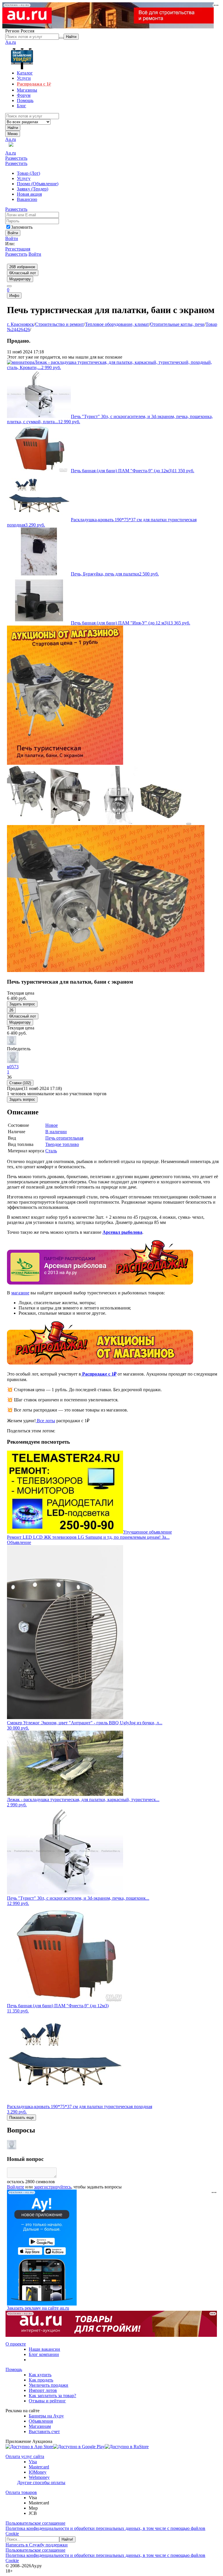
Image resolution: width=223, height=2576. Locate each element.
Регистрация (18, 249)
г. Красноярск (20, 324)
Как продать (41, 2380)
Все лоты (45, 1421)
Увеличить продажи (48, 2385)
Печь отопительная (64, 1138)
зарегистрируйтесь (53, 2187)
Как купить (40, 2375)
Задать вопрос (22, 1004)
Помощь (14, 2369)
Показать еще (21, 2118)
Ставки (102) (20, 1083)
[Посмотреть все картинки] (189, 824)
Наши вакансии (44, 2349)
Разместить (16, 158)
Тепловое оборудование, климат (117, 324)
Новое (52, 1125)
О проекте (16, 2344)
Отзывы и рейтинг (47, 2401)
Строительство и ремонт (60, 324)
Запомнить (22, 227)
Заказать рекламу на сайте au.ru (38, 2308)
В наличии (56, 1132)
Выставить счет (44, 2431)
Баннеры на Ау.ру (46, 2416)
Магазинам (40, 2426)
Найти (13, 128)
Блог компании (44, 2354)
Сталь (51, 1151)
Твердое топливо (62, 1144)
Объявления (41, 2421)
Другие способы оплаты (41, 2483)
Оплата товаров (21, 2492)
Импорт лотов (43, 2390)
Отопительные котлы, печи (177, 324)
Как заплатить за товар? (52, 2396)
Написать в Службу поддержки (37, 2545)
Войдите (16, 2187)
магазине (20, 1293)
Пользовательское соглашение (35, 2523)
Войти (12, 238)
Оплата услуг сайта (25, 2456)
